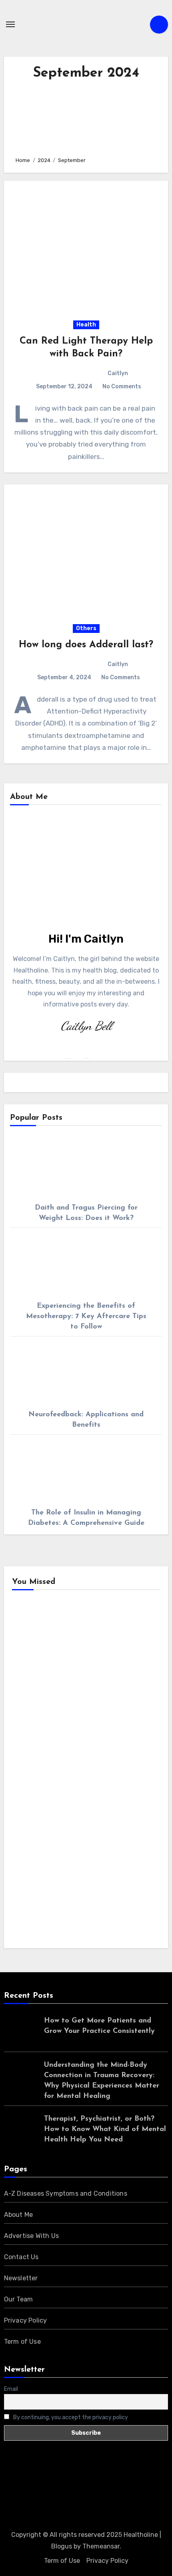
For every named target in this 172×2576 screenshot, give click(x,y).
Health (86, 325)
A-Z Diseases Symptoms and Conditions (66, 2193)
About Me (19, 2215)
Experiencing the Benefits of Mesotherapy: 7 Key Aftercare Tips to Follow (86, 1317)
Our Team (19, 2299)
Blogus (62, 2546)
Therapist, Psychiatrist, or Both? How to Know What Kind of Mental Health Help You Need (105, 2129)
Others (86, 628)
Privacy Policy (26, 2320)
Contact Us (21, 2257)
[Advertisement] (86, 116)
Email (11, 2389)
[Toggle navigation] (10, 24)
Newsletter (21, 2278)
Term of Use (22, 2342)
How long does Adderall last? (86, 645)
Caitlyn (118, 373)
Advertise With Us (31, 2236)
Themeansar (101, 2546)
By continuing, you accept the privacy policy (70, 2417)
